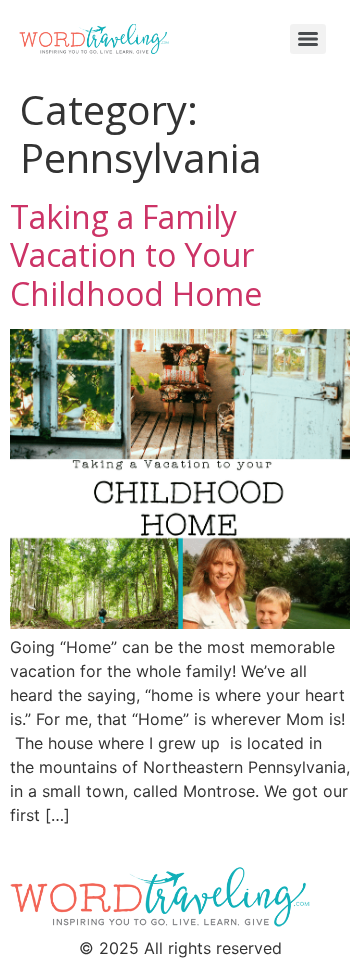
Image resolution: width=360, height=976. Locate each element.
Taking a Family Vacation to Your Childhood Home (136, 255)
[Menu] (308, 39)
